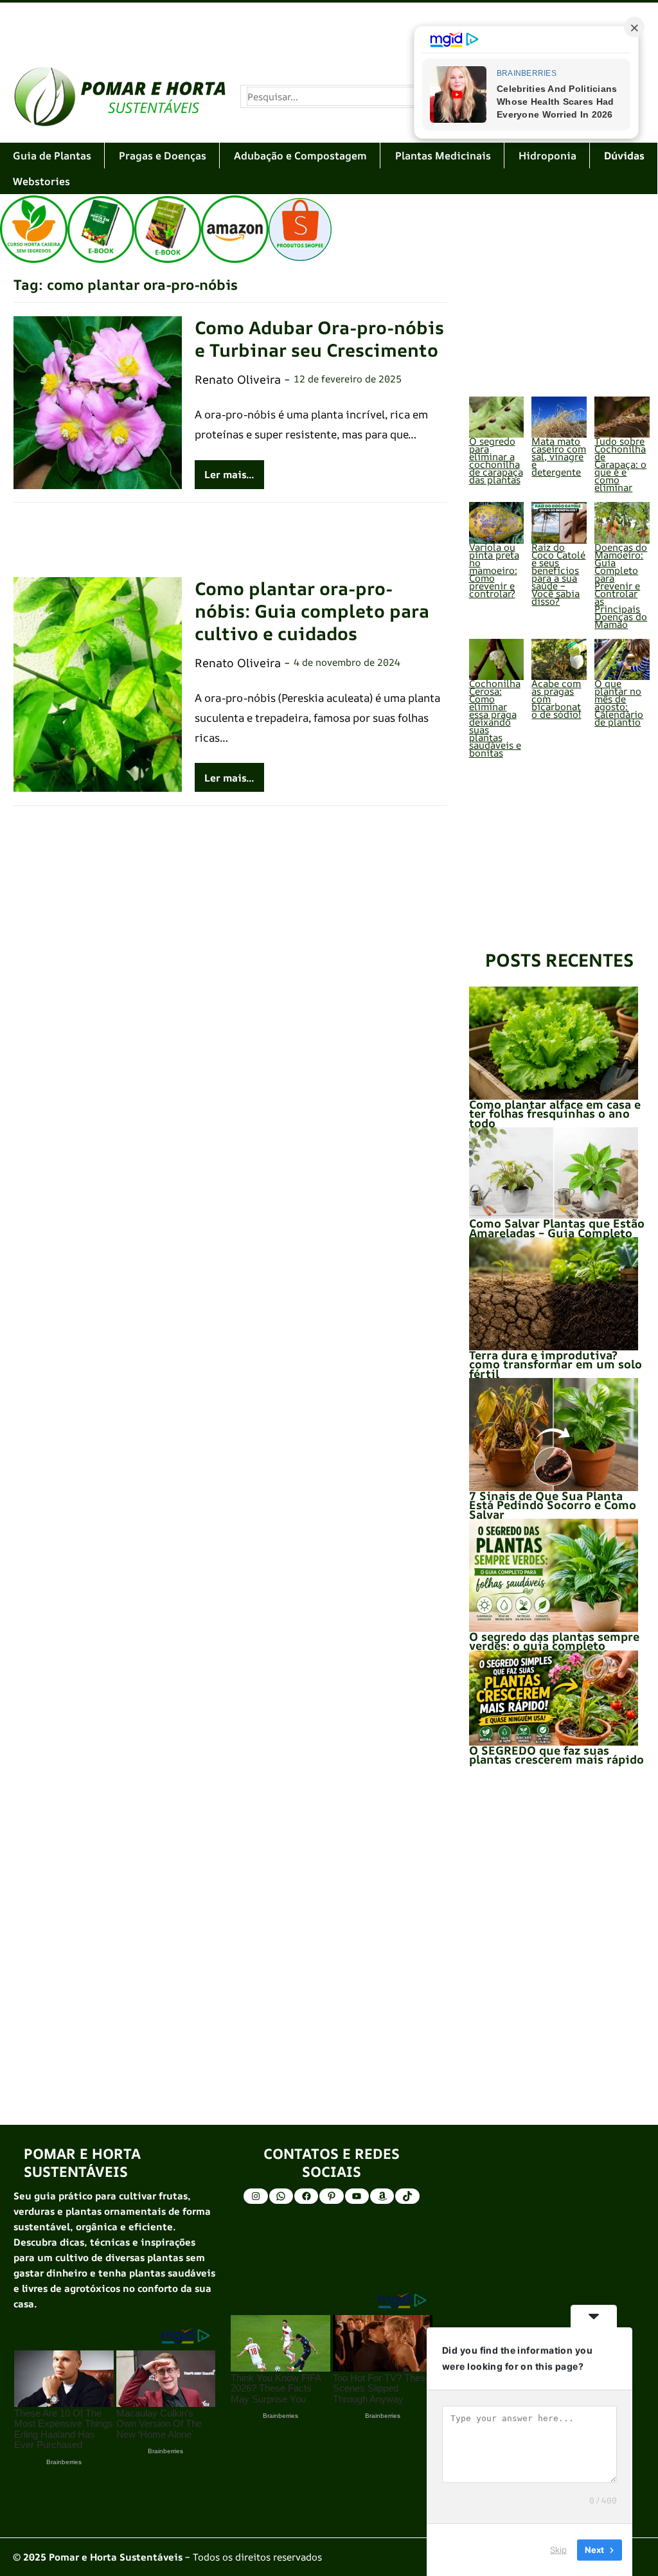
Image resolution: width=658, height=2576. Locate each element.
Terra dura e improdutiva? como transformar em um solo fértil (556, 1364)
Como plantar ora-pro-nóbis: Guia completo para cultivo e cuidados (312, 611)
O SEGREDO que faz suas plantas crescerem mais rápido (556, 1755)
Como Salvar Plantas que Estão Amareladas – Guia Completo (557, 1228)
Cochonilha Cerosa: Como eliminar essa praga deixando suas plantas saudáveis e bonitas (495, 718)
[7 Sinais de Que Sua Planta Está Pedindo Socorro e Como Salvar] (554, 1435)
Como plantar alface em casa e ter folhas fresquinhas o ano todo (555, 1114)
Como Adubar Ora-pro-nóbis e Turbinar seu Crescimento (319, 339)
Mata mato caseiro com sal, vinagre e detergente (559, 457)
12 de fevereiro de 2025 (348, 379)
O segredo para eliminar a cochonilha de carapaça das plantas (496, 461)
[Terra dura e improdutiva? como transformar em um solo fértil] (554, 1294)
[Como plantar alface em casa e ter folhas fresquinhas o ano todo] (554, 1043)
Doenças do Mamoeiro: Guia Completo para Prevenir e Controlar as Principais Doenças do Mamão (621, 586)
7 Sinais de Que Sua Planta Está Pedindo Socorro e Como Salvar (553, 1505)
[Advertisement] (329, 27)
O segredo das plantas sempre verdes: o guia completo (554, 1641)
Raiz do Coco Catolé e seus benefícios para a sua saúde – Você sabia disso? (558, 574)
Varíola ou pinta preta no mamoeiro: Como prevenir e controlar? (494, 570)
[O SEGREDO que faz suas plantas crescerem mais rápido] (554, 1698)
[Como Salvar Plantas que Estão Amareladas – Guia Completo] (554, 1173)
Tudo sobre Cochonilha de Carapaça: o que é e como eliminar (620, 464)
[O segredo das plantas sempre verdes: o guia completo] (554, 1575)
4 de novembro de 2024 (347, 662)
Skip (558, 2550)
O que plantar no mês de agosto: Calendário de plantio (619, 703)
